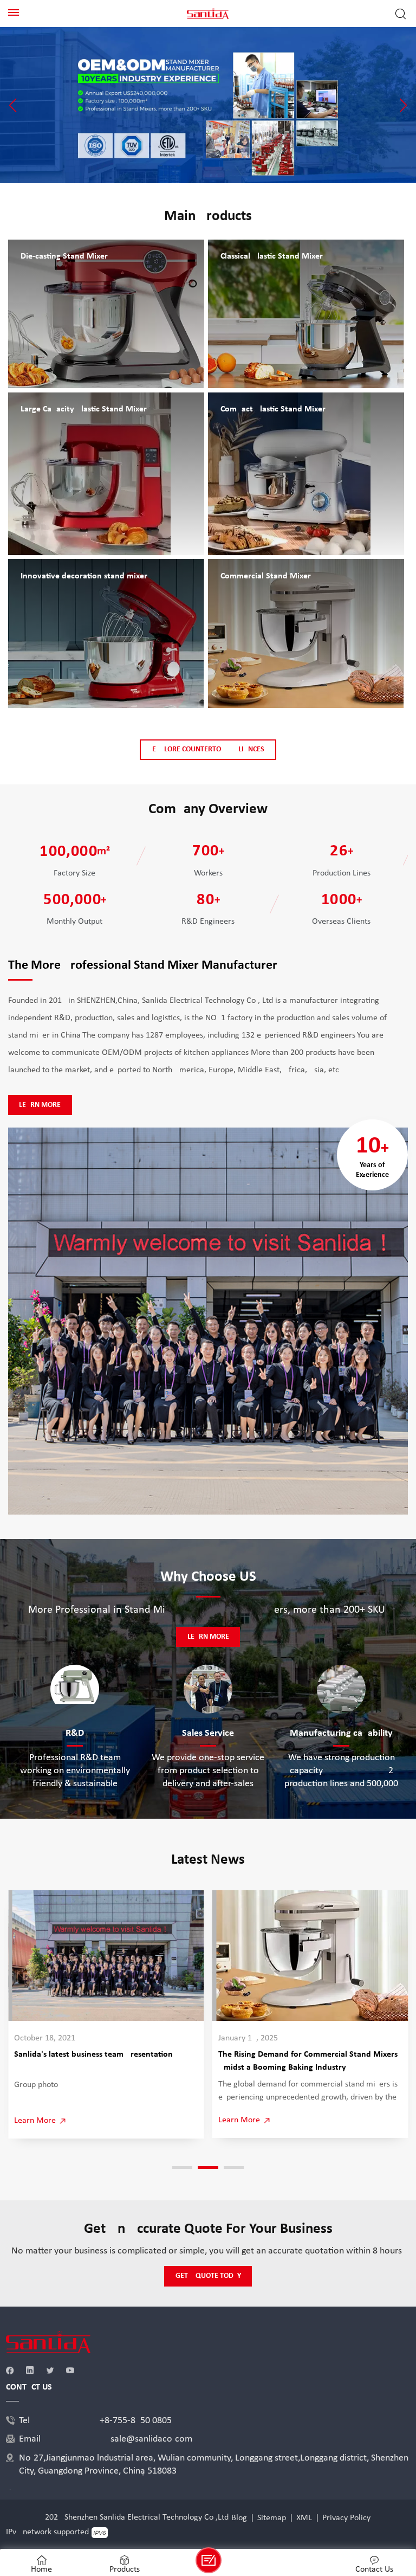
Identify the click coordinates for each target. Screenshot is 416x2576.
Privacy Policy (346, 2518)
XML (304, 2518)
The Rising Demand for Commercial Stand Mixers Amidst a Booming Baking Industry (308, 2061)
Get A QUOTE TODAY (208, 2276)
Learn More (40, 1105)
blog (239, 2518)
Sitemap (272, 2518)
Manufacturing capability (341, 1733)
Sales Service (208, 1733)
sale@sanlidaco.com (151, 2439)
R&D (75, 1733)
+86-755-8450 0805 (136, 2421)
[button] (13, 105)
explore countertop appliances (208, 749)
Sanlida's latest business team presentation (93, 2055)
